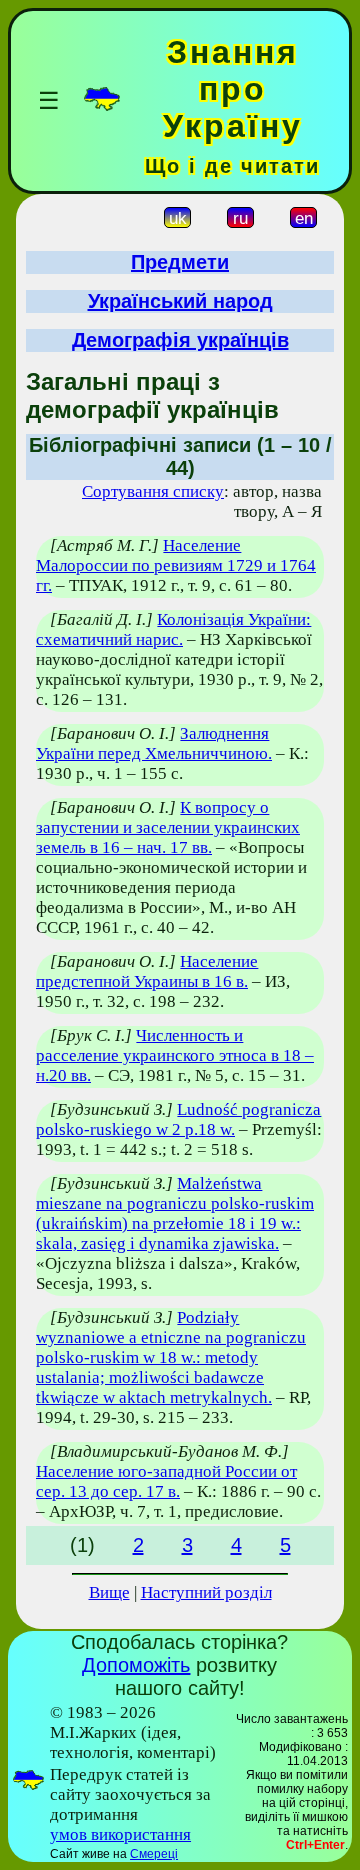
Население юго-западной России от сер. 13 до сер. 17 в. (166, 1481)
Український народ (180, 301)
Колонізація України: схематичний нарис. (173, 629)
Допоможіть (136, 1665)
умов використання (120, 1834)
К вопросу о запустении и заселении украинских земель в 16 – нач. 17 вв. (168, 827)
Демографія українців (180, 340)
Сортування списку (153, 491)
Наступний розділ (206, 1592)
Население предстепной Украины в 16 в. (147, 971)
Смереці (154, 1854)
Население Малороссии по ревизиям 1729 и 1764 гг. (176, 565)
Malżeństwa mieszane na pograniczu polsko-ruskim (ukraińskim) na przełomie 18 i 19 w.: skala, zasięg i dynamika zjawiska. (175, 1213)
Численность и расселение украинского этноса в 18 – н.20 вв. (175, 1055)
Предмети (180, 262)
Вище (109, 1592)
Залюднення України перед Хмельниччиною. (154, 743)
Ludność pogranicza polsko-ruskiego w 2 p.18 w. (178, 1119)
